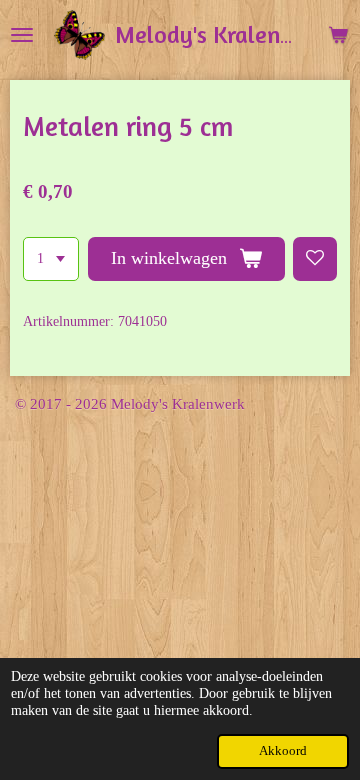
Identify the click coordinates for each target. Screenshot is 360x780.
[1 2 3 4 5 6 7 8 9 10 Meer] (51, 259)
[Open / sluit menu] (22, 35)
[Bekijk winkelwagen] (338, 35)
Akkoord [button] (283, 751)
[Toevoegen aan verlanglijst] (315, 259)
